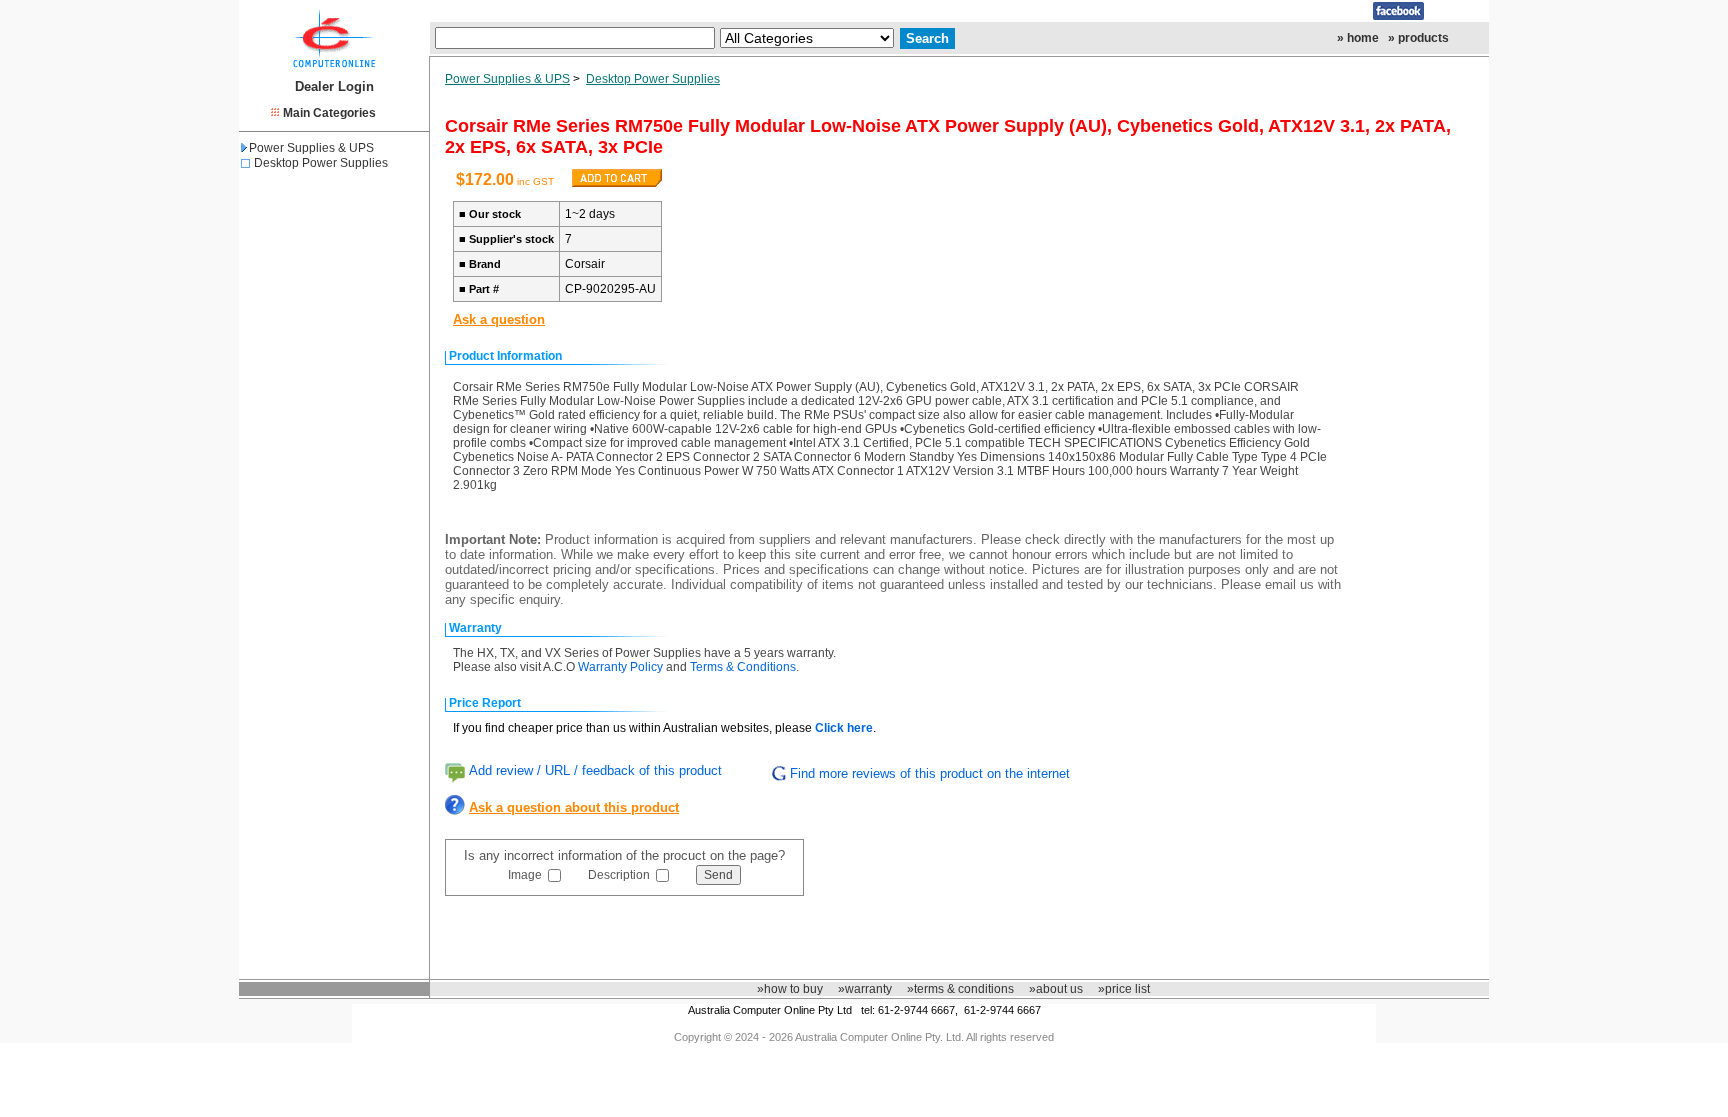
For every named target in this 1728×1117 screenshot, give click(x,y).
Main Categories (329, 113)
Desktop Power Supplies (321, 163)
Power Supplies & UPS (311, 148)
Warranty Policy (620, 667)
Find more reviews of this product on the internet (930, 773)
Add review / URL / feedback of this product (595, 770)
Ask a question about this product (574, 807)
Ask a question (499, 319)
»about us (1056, 989)
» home (1358, 38)
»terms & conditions (960, 989)
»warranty (865, 989)
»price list (1124, 989)
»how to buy (790, 989)
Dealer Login (334, 86)
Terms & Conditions (743, 667)
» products (1418, 38)
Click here (844, 728)
